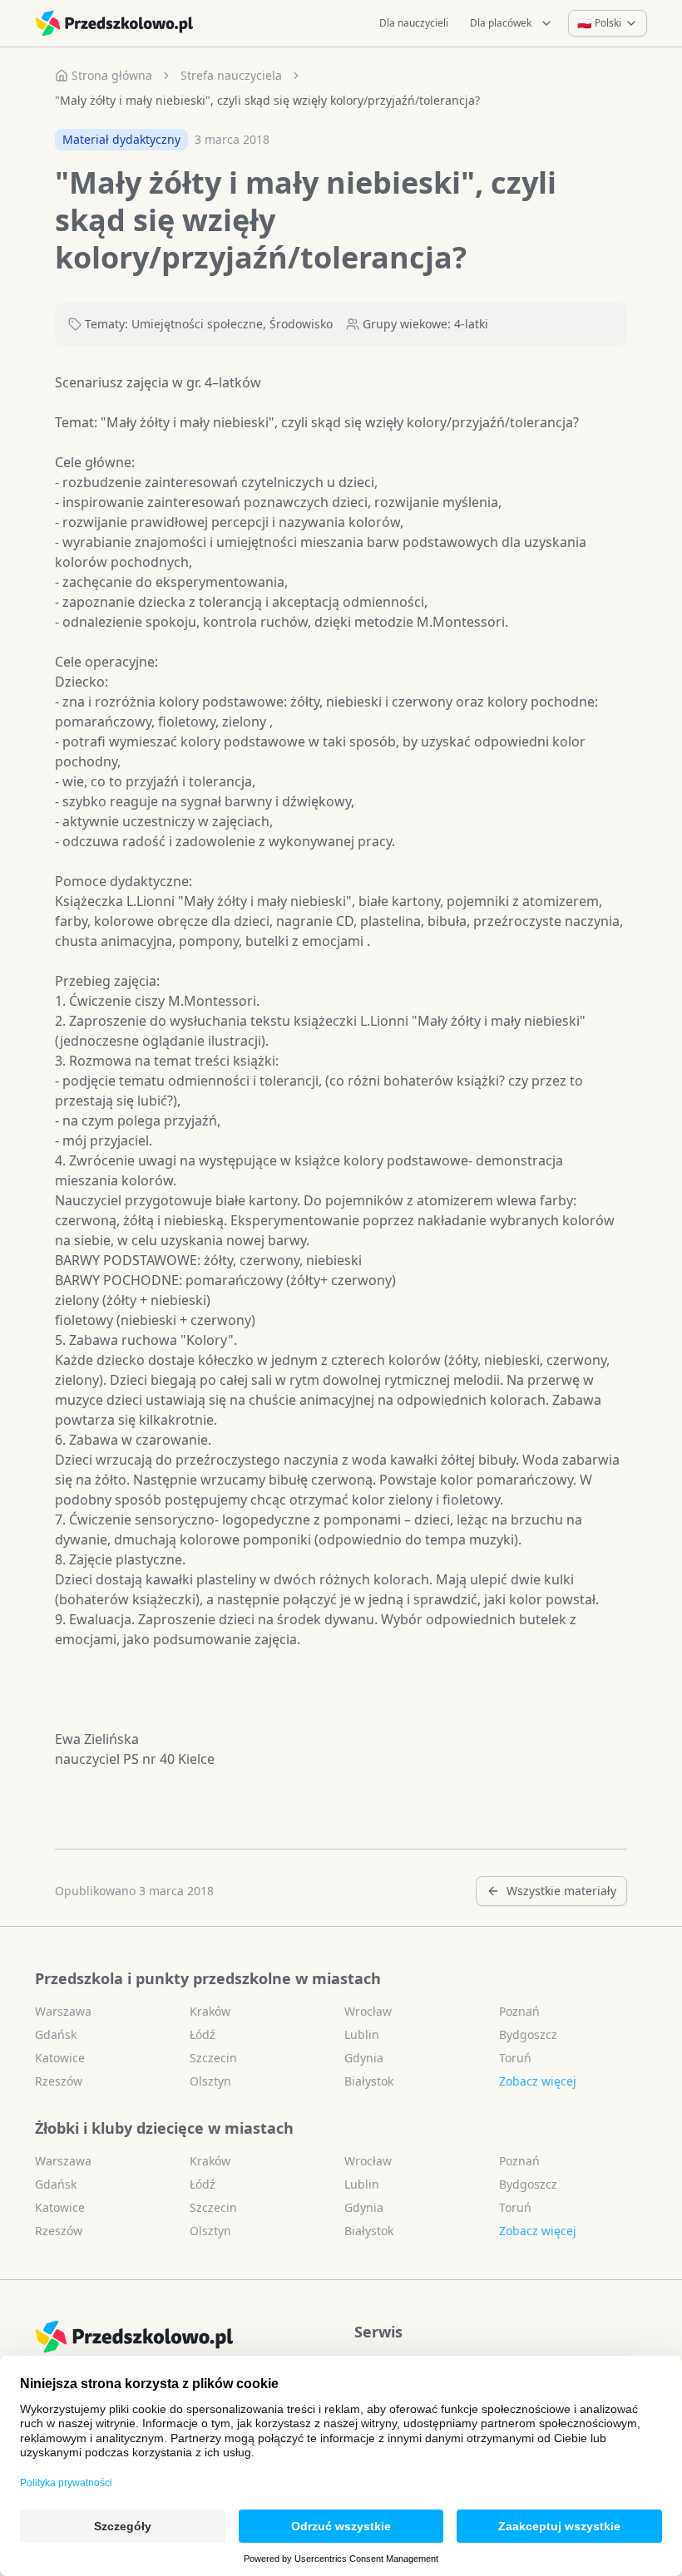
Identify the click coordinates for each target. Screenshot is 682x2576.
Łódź (203, 2034)
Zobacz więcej (538, 2081)
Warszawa (63, 2011)
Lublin (362, 2034)
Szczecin (213, 2058)
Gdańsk (56, 2034)
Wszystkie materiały (561, 1891)
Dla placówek (501, 23)
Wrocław (368, 2011)
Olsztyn (210, 2081)
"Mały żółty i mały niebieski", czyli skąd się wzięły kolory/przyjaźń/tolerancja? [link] (267, 100)
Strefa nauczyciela (231, 75)
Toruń (515, 2058)
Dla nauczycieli (414, 23)
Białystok (369, 2081)
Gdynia (364, 2058)
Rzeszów (59, 2081)
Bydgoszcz (528, 2034)
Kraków (210, 2011)
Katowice (60, 2058)
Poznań (519, 2011)
